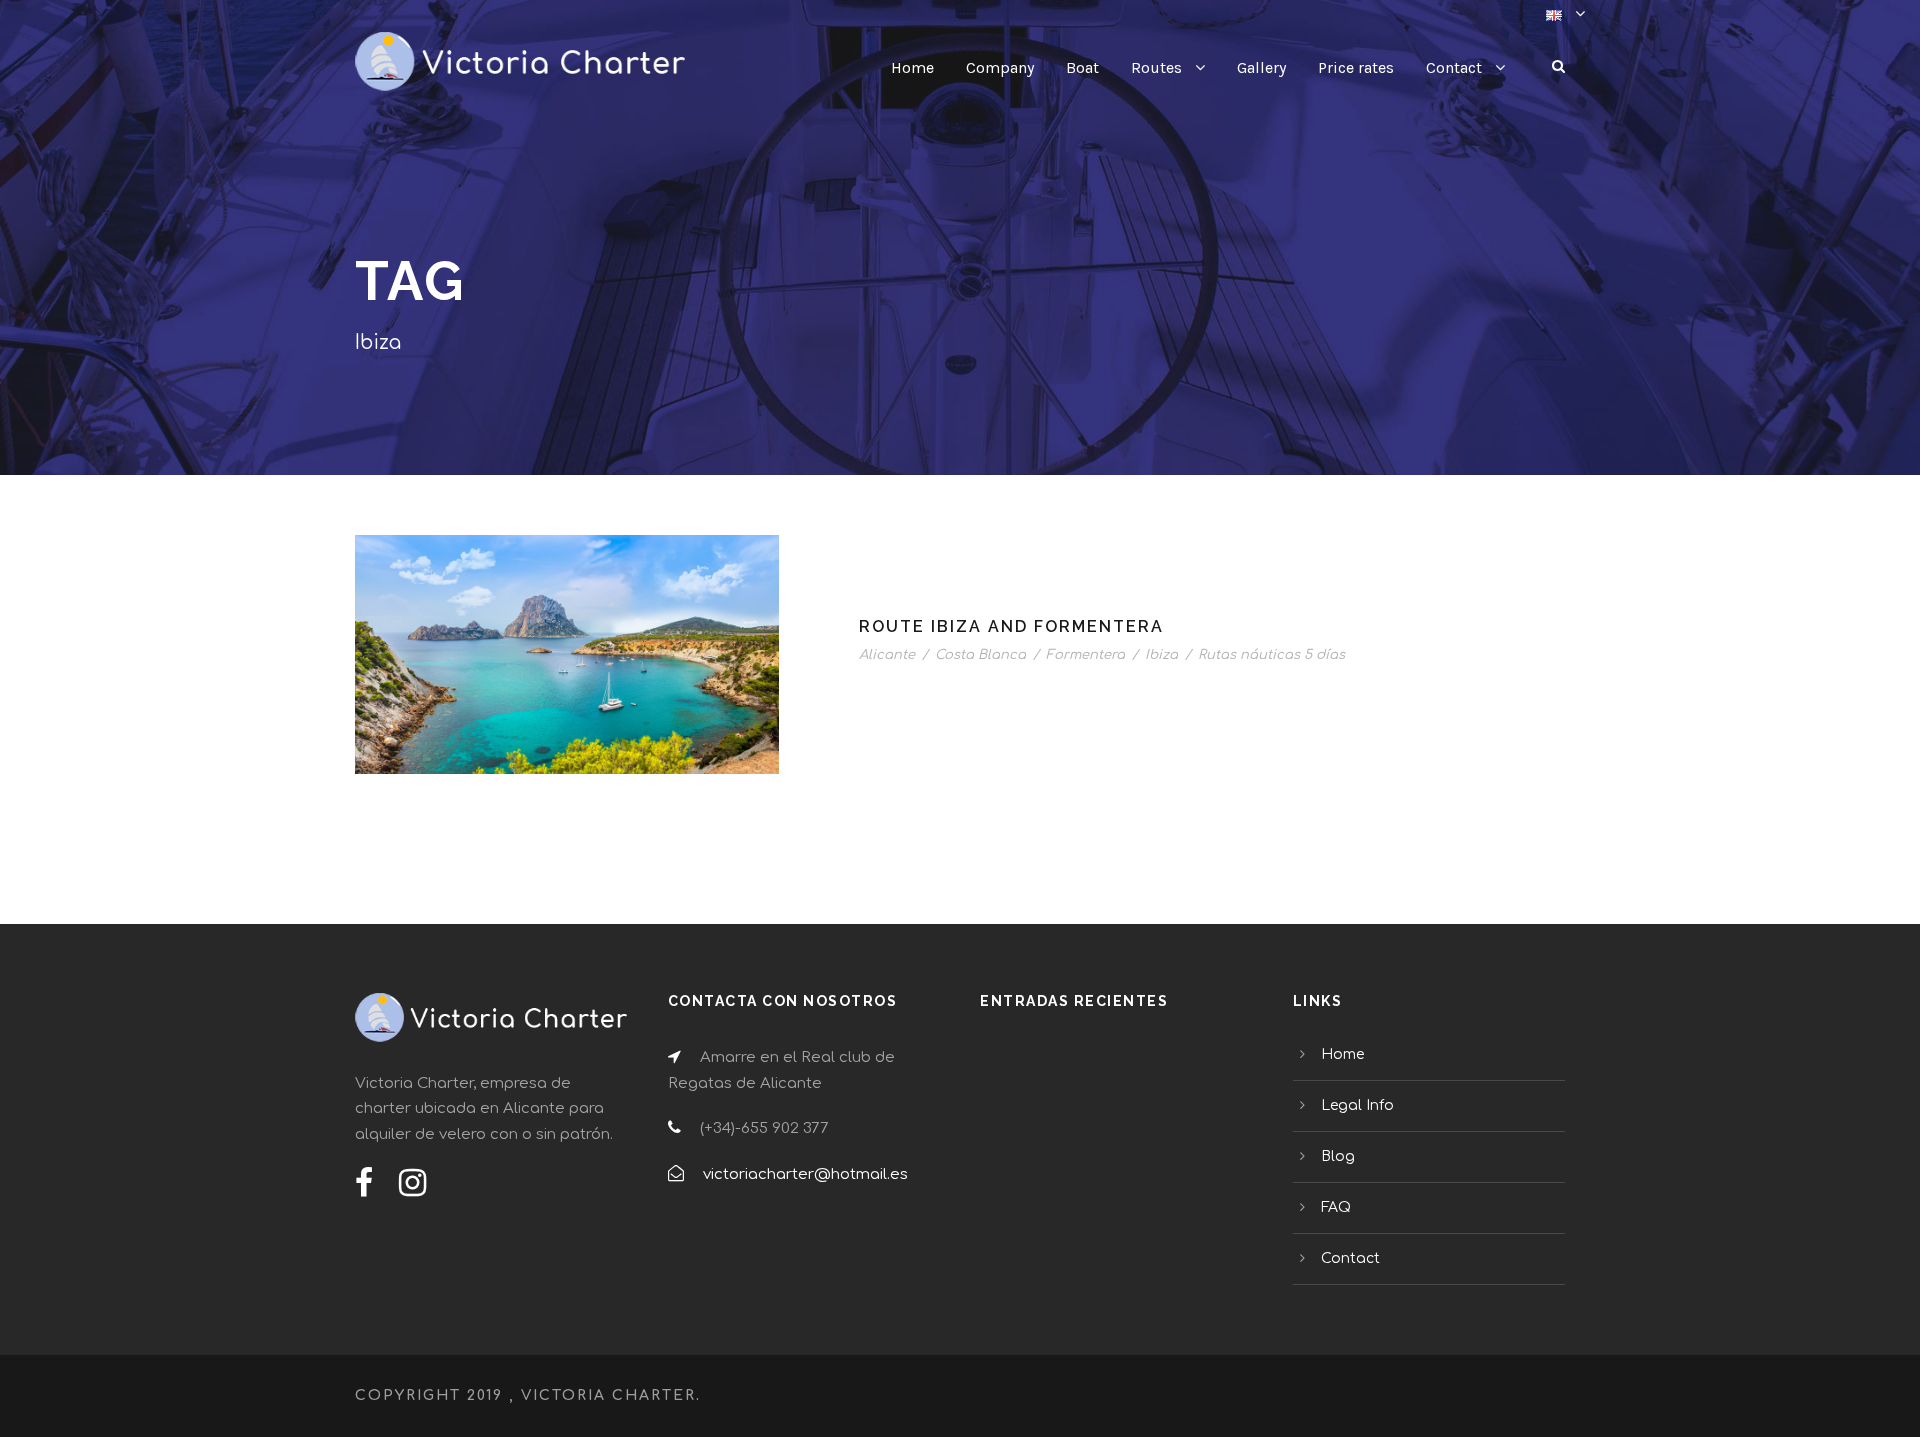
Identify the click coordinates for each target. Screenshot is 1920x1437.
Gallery (1261, 67)
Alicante (887, 655)
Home (912, 67)
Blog (1338, 1156)
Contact (1454, 67)
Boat (1082, 67)
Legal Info (1357, 1105)
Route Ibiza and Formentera (1011, 626)
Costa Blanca (980, 655)
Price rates (1356, 67)
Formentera (1085, 655)
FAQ (1336, 1207)
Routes (1156, 67)
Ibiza (1161, 655)
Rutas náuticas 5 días (1271, 655)
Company (1000, 67)
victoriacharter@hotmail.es (805, 1174)
